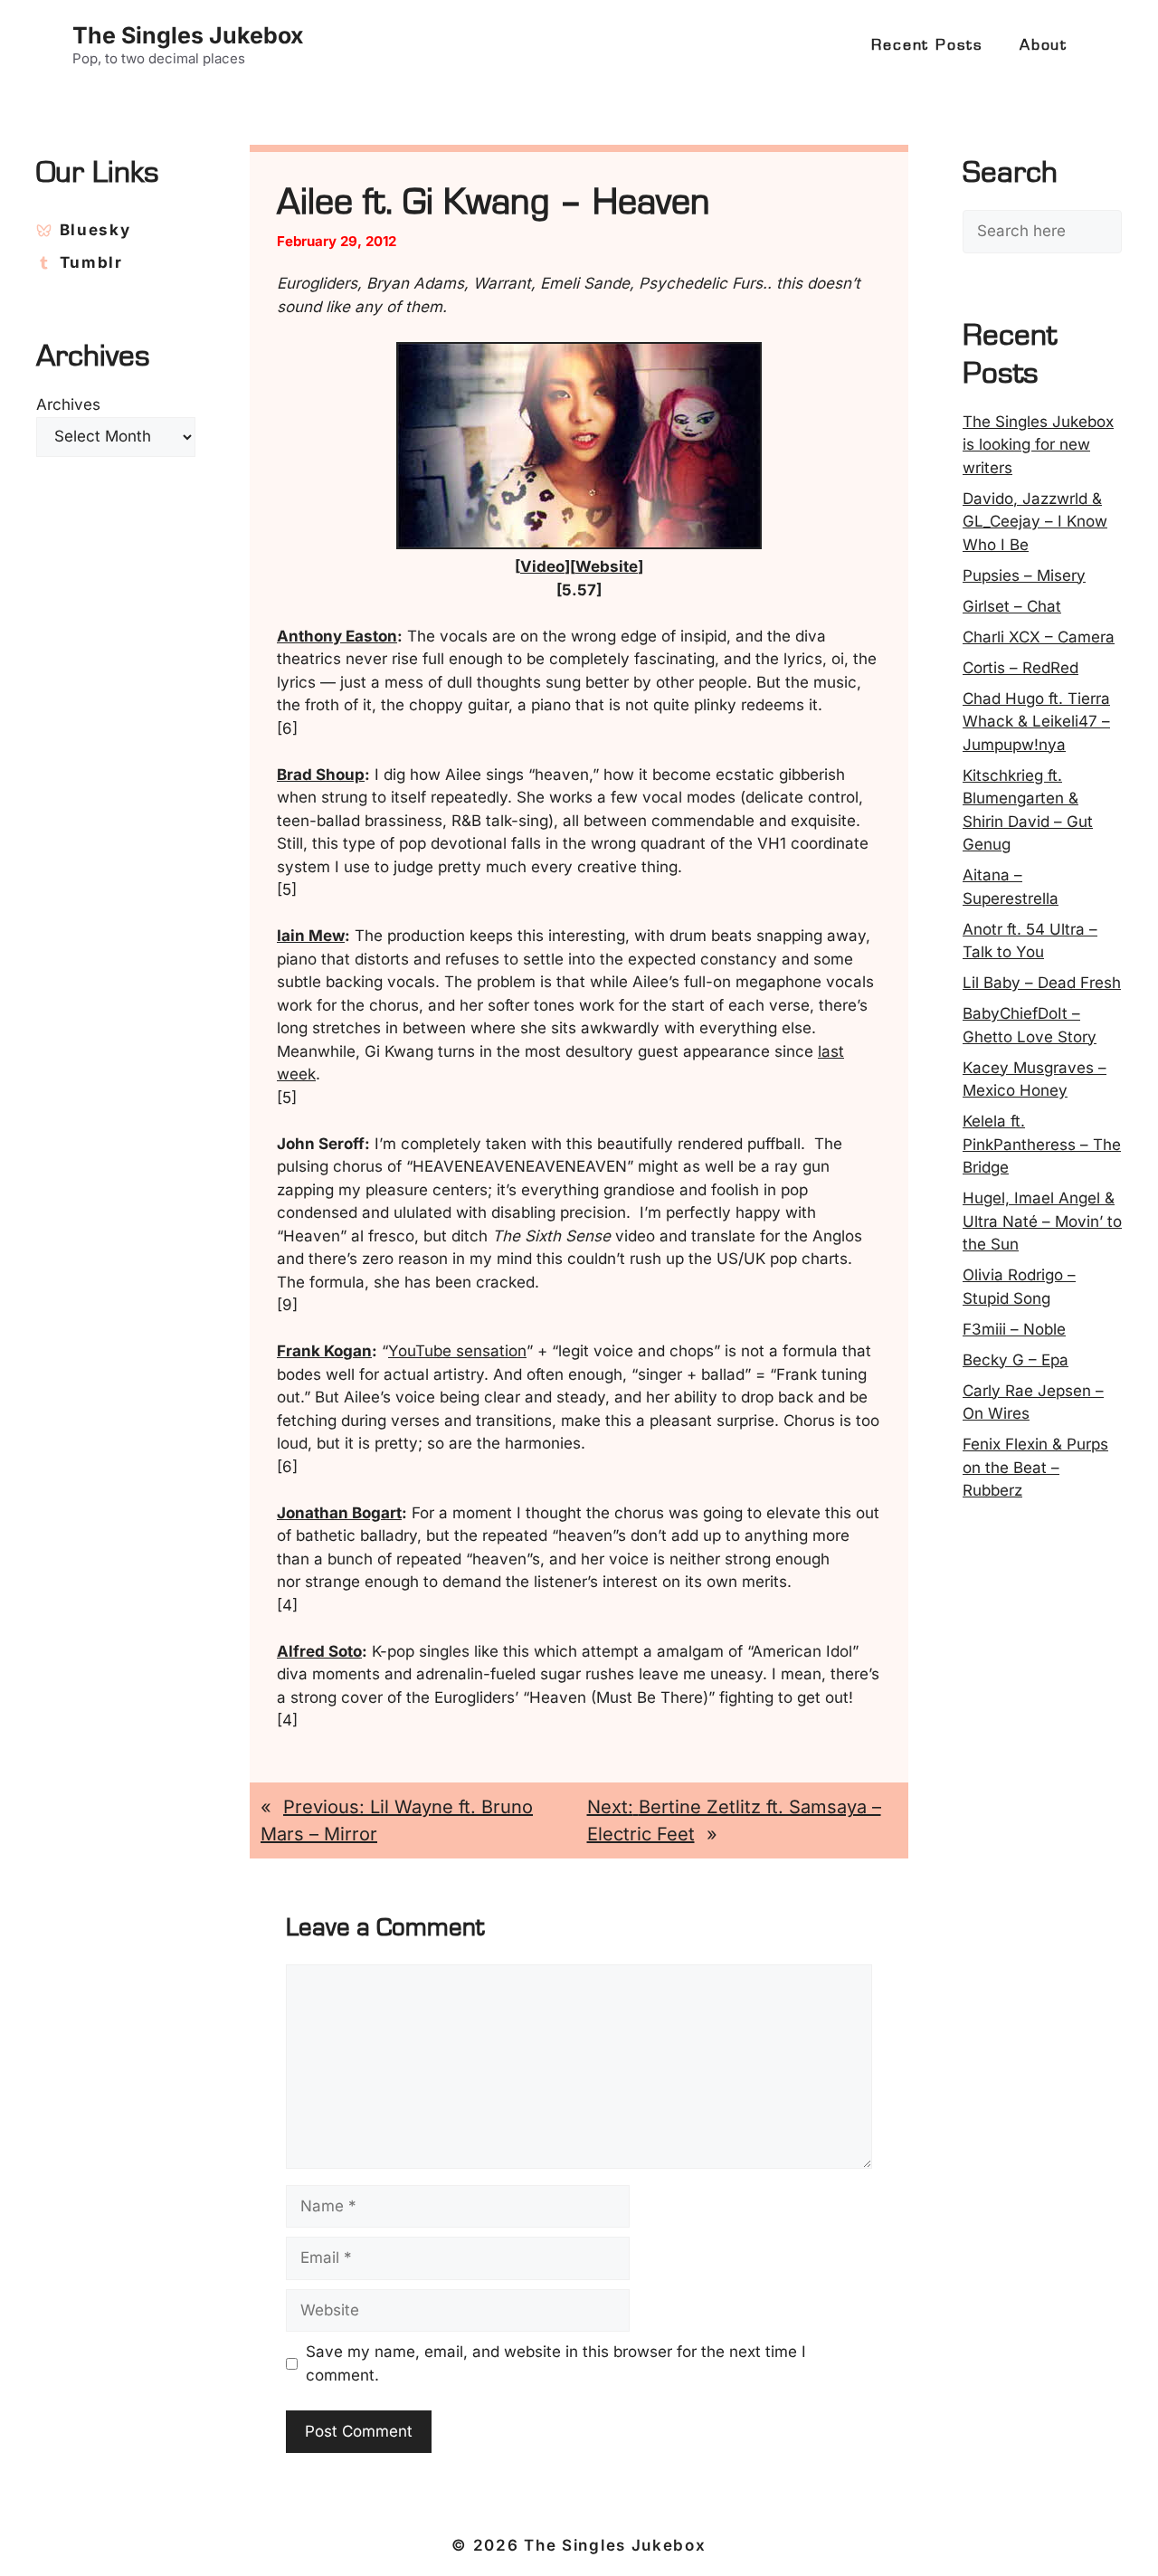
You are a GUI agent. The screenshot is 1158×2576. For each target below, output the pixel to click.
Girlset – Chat (1012, 606)
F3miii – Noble (1014, 1329)
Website (607, 566)
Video (542, 566)
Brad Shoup (321, 775)
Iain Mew (311, 936)
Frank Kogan (324, 1351)
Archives (68, 404)
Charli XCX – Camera (1039, 637)
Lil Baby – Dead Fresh (1042, 983)
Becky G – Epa (1016, 1360)
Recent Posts (927, 45)
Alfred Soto (319, 1651)
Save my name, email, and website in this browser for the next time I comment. (556, 2363)
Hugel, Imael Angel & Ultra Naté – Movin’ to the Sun (1042, 1221)
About (1044, 45)
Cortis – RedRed (1020, 668)
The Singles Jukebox (188, 35)
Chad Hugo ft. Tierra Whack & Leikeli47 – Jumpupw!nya (1036, 722)
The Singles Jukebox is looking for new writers (1038, 445)
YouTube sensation (457, 1351)
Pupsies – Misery (1024, 575)
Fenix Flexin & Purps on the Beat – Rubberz (1035, 1467)
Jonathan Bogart (339, 1513)
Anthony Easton (337, 636)
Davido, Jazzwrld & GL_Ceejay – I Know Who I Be (1035, 522)
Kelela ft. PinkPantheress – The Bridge (1042, 1144)
